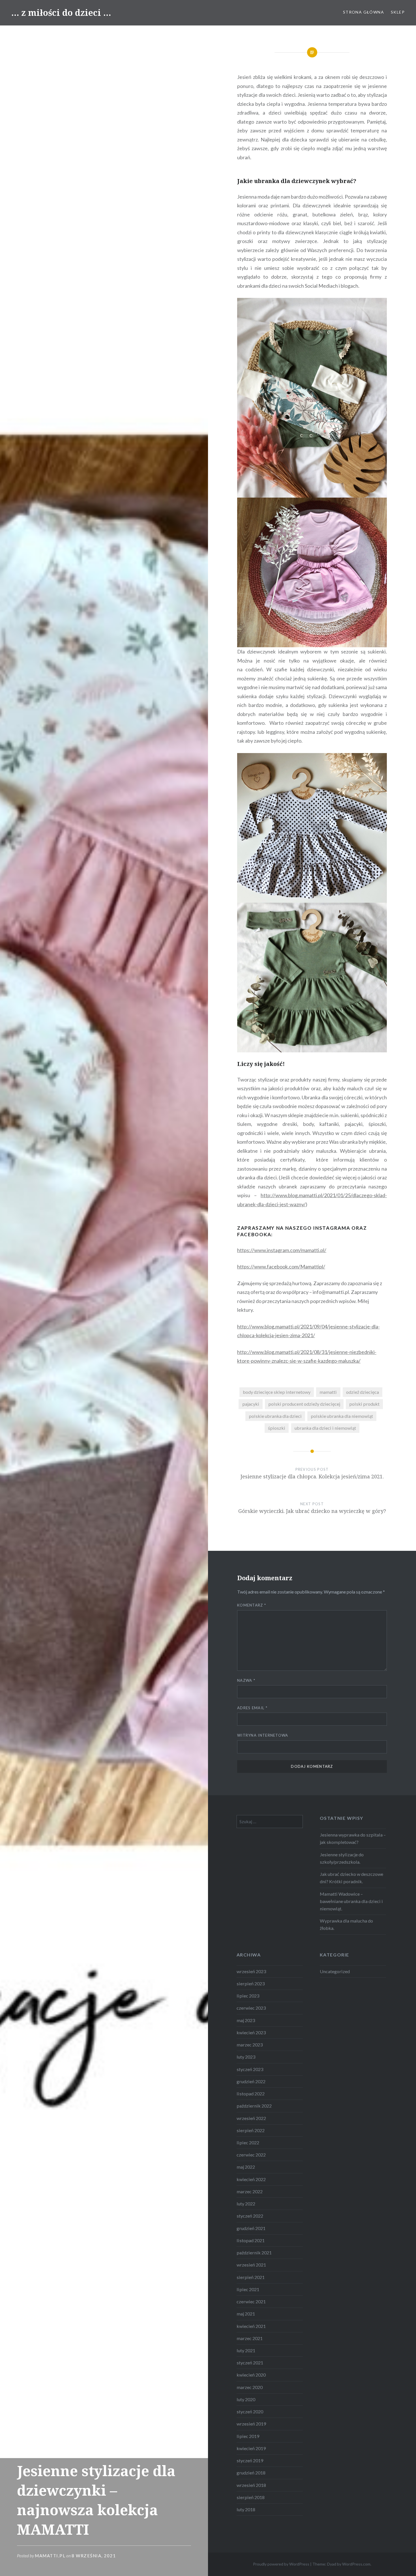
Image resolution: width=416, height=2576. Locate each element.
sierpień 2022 (251, 2130)
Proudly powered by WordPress (281, 2564)
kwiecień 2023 (251, 2032)
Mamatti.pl (50, 2556)
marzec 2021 (250, 2338)
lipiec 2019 (248, 2436)
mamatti (328, 1392)
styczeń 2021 (250, 2363)
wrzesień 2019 (251, 2424)
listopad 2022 (251, 2094)
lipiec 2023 (248, 1996)
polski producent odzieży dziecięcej (304, 1404)
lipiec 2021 (248, 2289)
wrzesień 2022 (251, 2118)
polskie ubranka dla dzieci (275, 1416)
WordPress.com (356, 2564)
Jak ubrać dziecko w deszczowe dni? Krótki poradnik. (351, 1878)
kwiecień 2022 (251, 2179)
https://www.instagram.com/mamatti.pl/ (282, 1250)
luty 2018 (246, 2509)
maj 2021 (246, 2314)
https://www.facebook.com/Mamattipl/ (281, 1267)
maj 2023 (246, 2020)
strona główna (364, 12)
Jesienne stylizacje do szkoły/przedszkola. (342, 1858)
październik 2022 (254, 2106)
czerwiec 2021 (251, 2301)
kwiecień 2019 (251, 2448)
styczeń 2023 (250, 2069)
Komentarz (252, 1605)
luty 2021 (246, 2350)
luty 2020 (246, 2399)
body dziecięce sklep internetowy (277, 1392)
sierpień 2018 (251, 2497)
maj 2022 (246, 2167)
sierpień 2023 (251, 1983)
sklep (398, 12)
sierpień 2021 (251, 2277)
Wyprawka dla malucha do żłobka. (346, 1924)
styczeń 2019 (250, 2460)
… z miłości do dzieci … (61, 13)
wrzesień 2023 (251, 1971)
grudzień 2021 (251, 2228)
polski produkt (364, 1404)
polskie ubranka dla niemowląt (342, 1416)
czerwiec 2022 (251, 2155)
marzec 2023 (250, 2045)
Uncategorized (335, 1971)
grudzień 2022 (251, 2081)
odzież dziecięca (363, 1392)
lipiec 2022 (248, 2142)
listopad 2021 (251, 2240)
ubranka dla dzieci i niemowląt (325, 1428)
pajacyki (251, 1404)
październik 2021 (254, 2253)
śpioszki (277, 1428)
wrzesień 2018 (251, 2485)
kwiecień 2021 (251, 2326)
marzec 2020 (250, 2387)
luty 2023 (246, 2057)
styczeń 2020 (250, 2411)
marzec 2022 (250, 2191)
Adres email (252, 1708)
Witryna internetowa (263, 1735)
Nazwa (246, 1680)
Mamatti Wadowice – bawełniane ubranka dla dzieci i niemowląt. (351, 1901)
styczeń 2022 (250, 2216)
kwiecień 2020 (251, 2375)
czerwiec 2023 (251, 2008)
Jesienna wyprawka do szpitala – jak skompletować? (353, 1838)
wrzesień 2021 (251, 2265)
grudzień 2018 (251, 2473)
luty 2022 (246, 2204)
